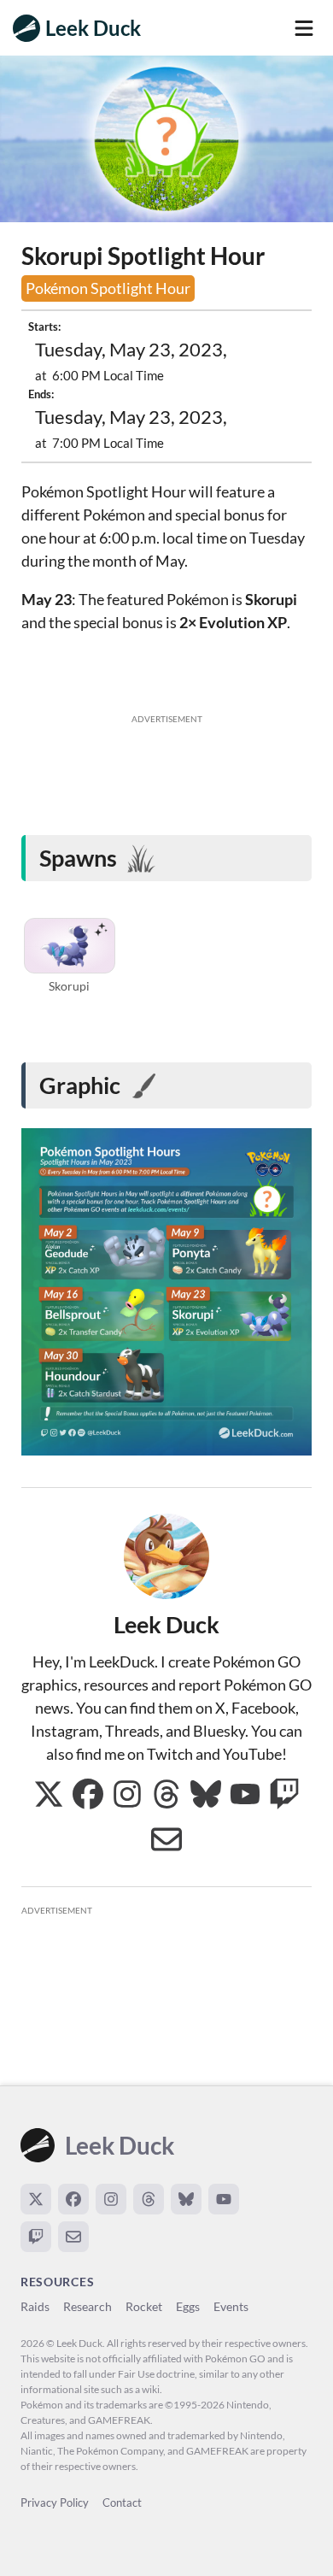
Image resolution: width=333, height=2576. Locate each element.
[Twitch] (36, 2237)
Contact (122, 2502)
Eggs (188, 2306)
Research (88, 2306)
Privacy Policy (55, 2502)
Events (231, 2306)
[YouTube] (224, 2199)
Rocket (144, 2306)
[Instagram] (111, 2199)
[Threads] (149, 2199)
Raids (35, 2306)
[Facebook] (73, 2199)
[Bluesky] (186, 2199)
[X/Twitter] (36, 2199)
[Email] (73, 2237)
